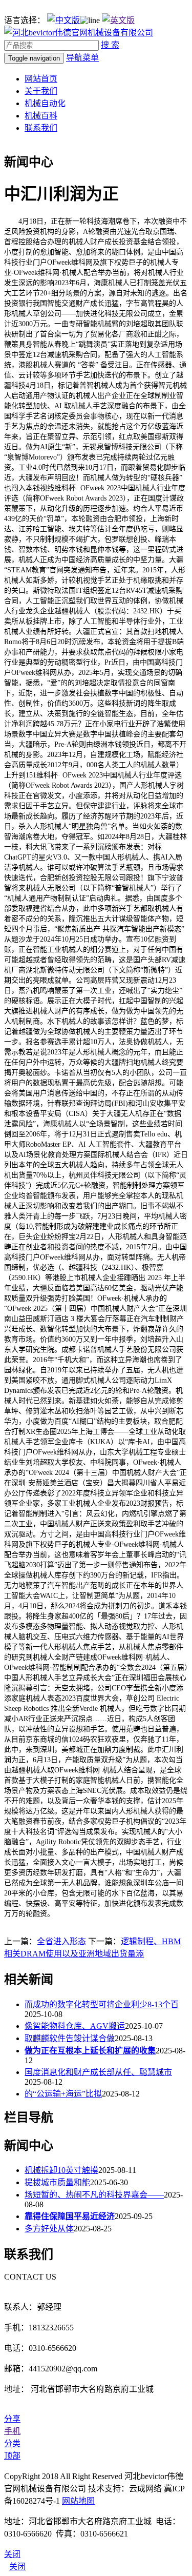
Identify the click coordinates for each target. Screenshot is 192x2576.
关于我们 (41, 91)
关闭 (17, 2567)
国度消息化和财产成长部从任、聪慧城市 (98, 2072)
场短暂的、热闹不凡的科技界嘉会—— (94, 2195)
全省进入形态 (61, 1941)
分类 (12, 2443)
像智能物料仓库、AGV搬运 (75, 2026)
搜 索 (110, 45)
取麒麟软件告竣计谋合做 (70, 2038)
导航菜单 (82, 58)
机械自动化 (45, 103)
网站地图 (78, 2501)
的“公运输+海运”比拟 (63, 2094)
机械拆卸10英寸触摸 (61, 2170)
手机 (12, 2431)
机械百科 (41, 116)
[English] (118, 20)
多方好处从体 (49, 2229)
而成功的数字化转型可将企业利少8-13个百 (102, 2004)
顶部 (12, 2456)
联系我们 (41, 128)
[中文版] (63, 20)
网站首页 (41, 79)
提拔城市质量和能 (57, 2182)
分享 (12, 2419)
